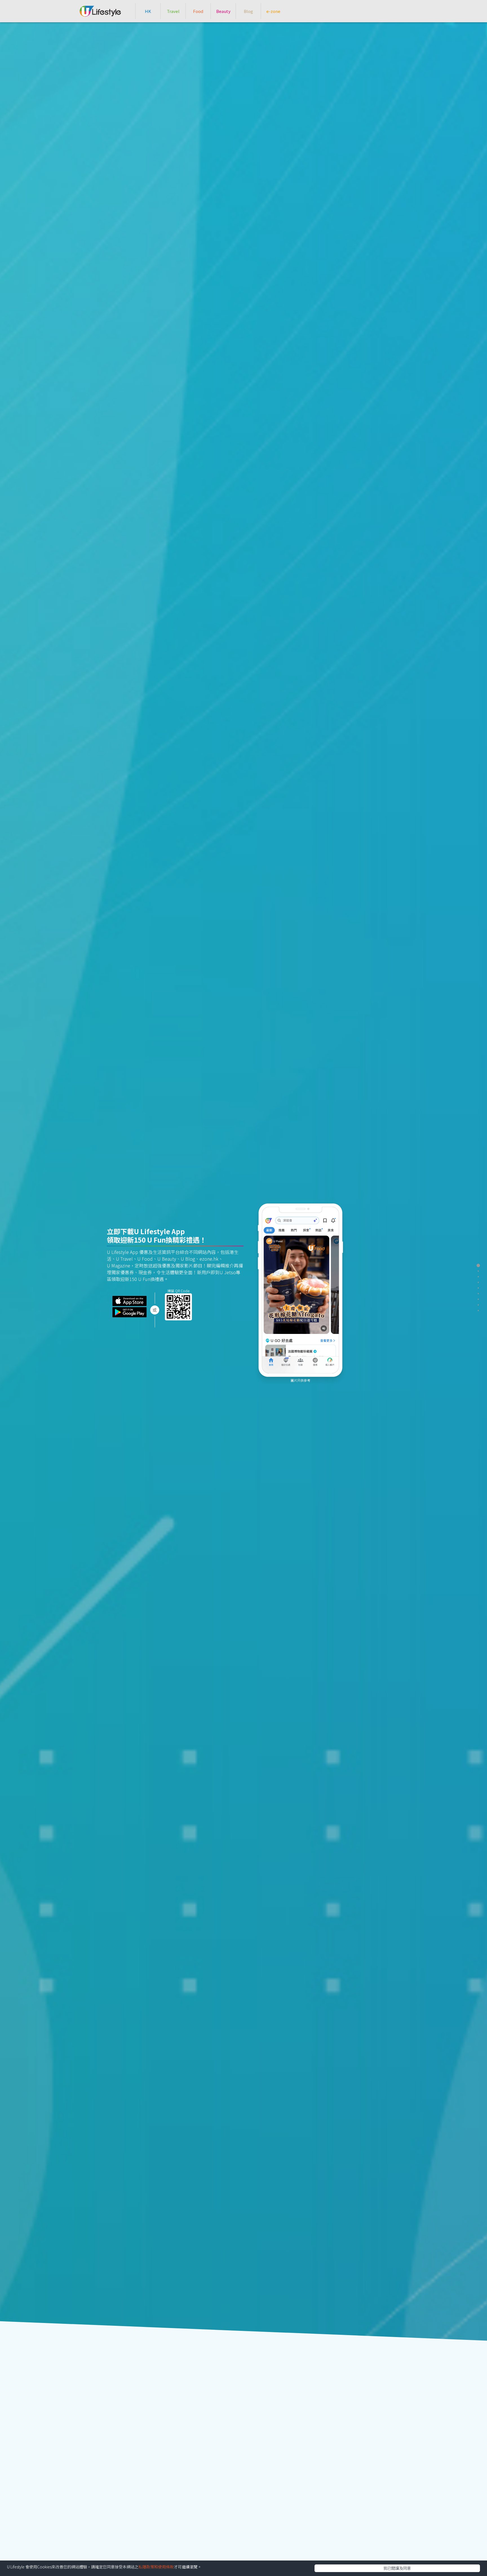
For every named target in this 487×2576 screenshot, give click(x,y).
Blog (248, 11)
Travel (173, 11)
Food (198, 11)
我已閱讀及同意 (397, 2568)
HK (148, 11)
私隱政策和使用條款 (156, 2567)
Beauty (223, 11)
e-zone (273, 11)
